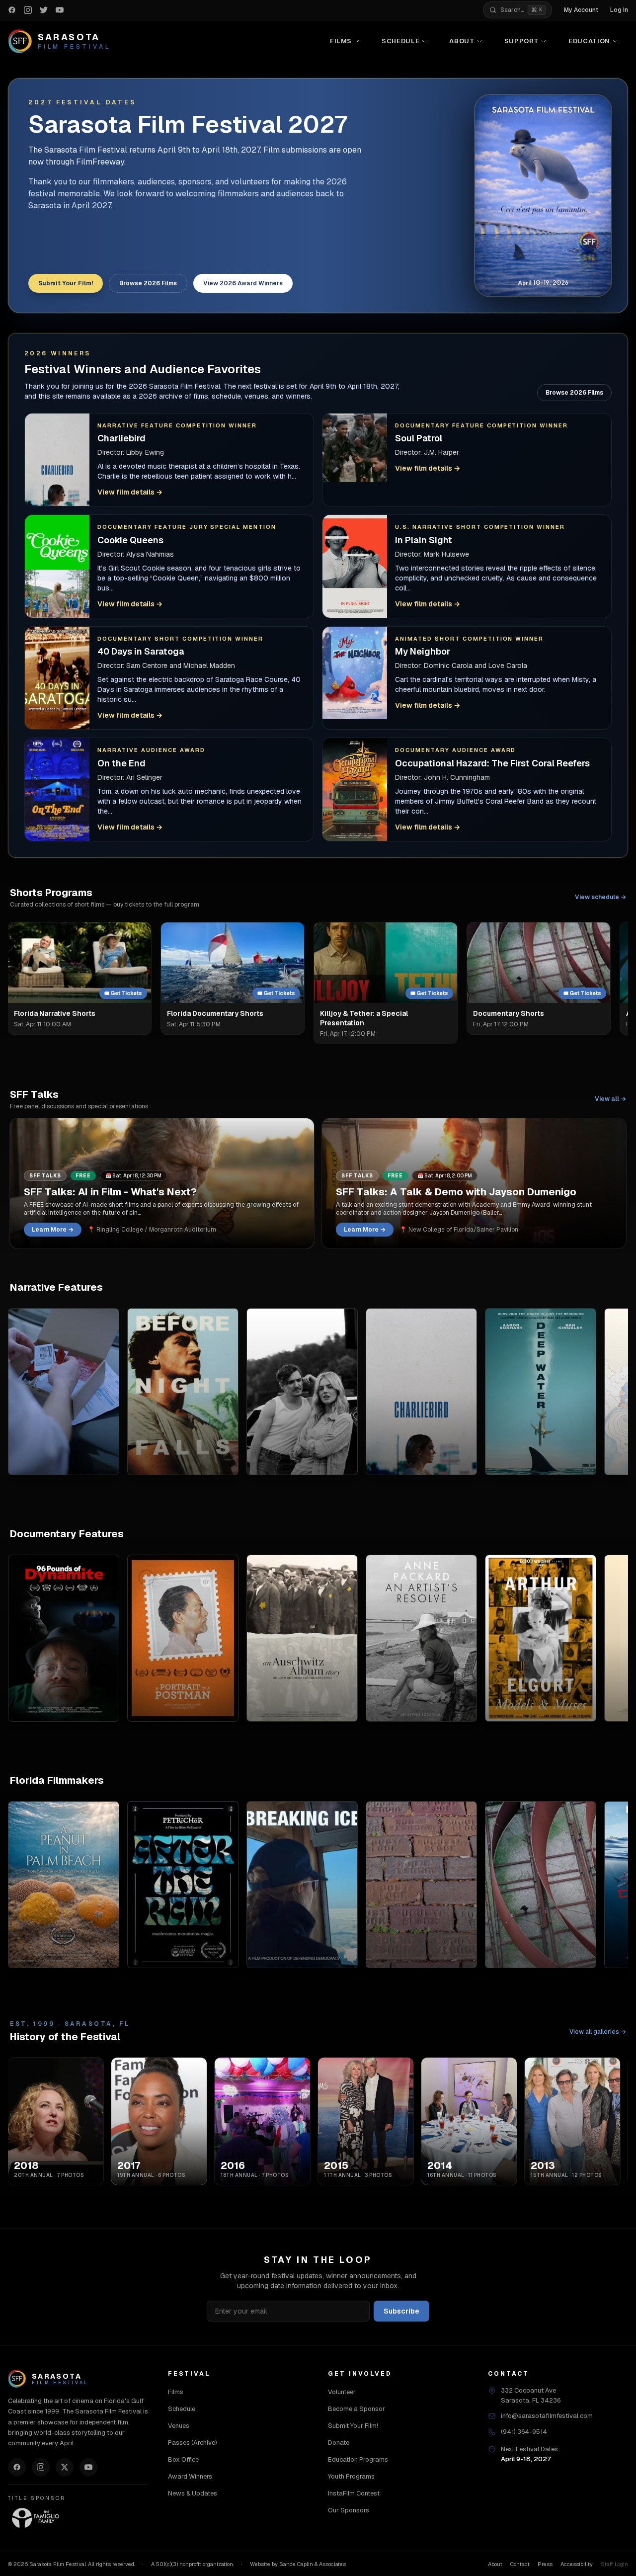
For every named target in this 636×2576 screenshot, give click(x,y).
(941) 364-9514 (524, 2432)
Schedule (400, 41)
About (462, 41)
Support (522, 41)
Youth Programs (351, 2476)
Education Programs (358, 2459)
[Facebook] (17, 2467)
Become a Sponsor (357, 2409)
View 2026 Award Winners (243, 283)
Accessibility (577, 2564)
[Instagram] (41, 2467)
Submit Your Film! (66, 283)
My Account (581, 10)
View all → (610, 1099)
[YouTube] (88, 2467)
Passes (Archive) (193, 2443)
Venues (179, 2426)
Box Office (183, 2459)
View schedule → (600, 897)
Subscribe (401, 2311)
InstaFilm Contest (354, 2493)
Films (341, 41)
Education (589, 41)
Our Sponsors (349, 2510)
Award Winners (190, 2476)
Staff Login (614, 2564)
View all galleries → (598, 2032)
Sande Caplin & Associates (313, 2564)
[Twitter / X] (65, 2467)
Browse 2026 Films (148, 283)
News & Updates (193, 2493)
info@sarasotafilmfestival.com (547, 2416)
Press (545, 2564)
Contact (520, 2564)
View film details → (130, 492)
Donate (339, 2443)
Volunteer (342, 2392)
